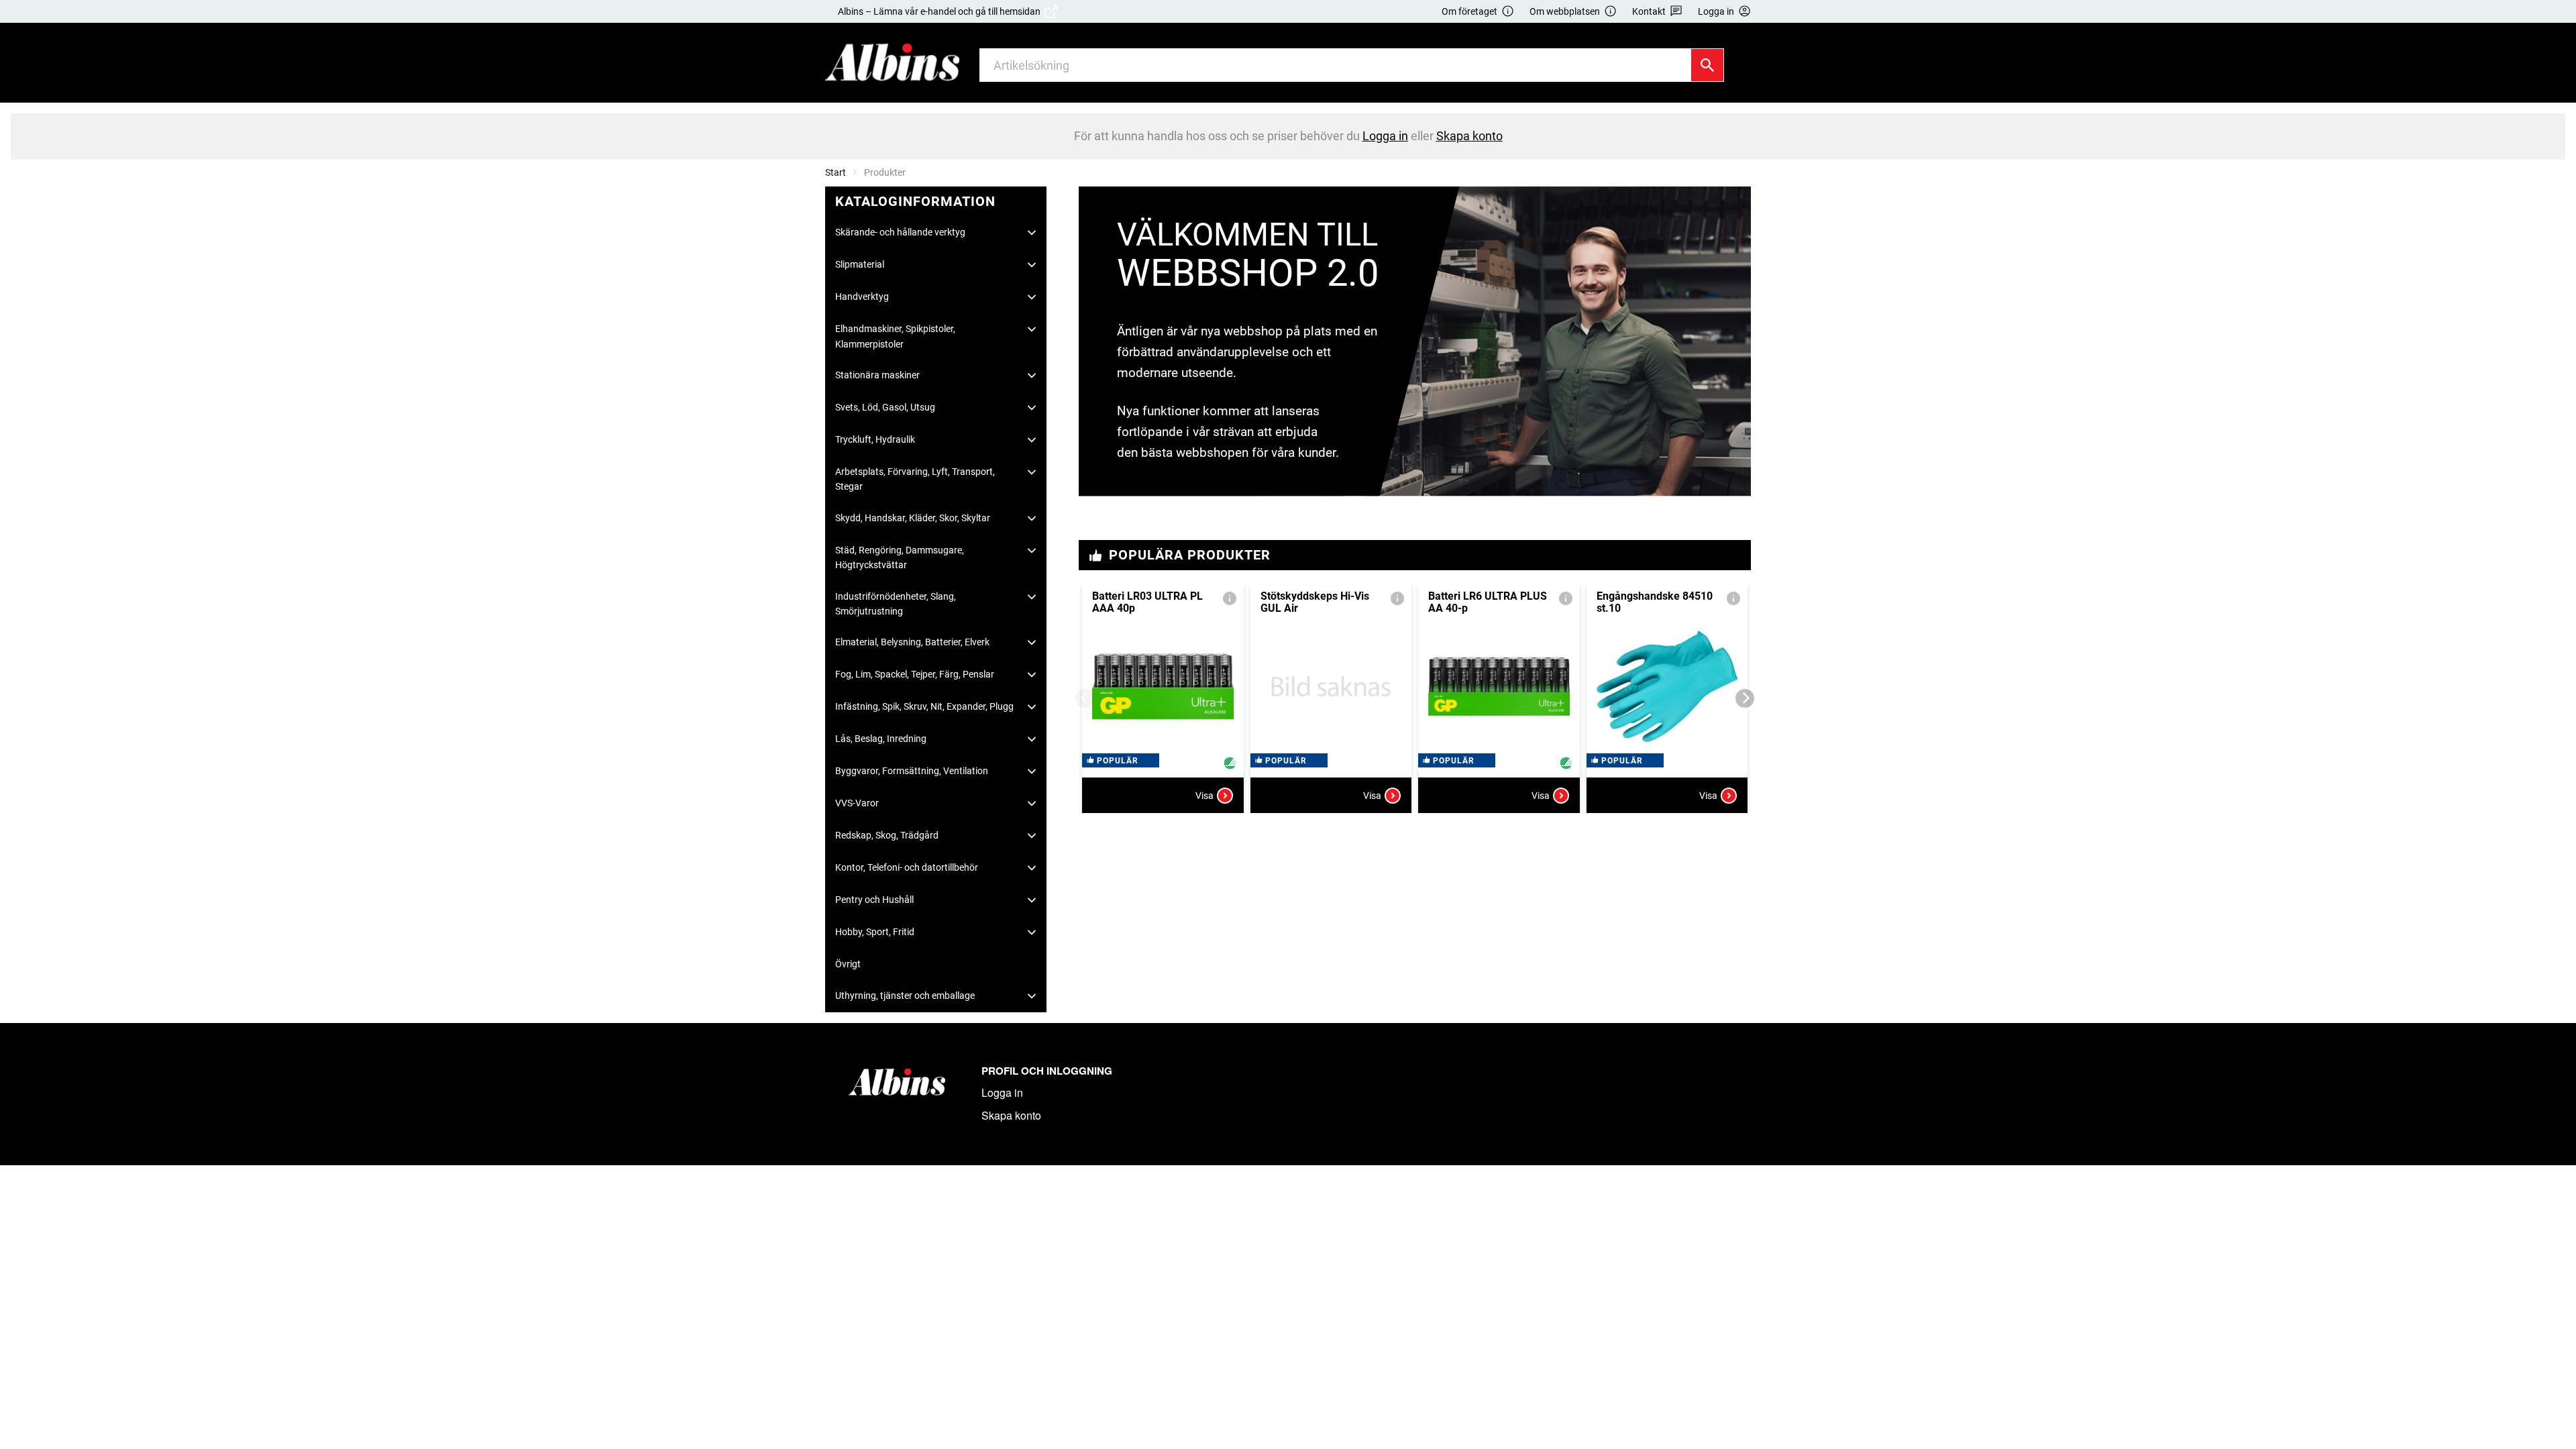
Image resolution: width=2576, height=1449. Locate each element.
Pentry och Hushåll (874, 900)
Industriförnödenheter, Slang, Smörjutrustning (896, 604)
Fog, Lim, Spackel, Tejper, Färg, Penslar (915, 674)
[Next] (1745, 698)
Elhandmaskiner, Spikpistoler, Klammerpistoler (895, 336)
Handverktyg (862, 297)
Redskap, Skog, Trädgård (887, 835)
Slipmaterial (860, 264)
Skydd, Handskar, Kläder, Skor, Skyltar (913, 518)
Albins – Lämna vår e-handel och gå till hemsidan (941, 11)
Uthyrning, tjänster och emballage (905, 996)
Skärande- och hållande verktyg (900, 232)
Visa (1204, 796)
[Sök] (1707, 65)
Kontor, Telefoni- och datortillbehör (907, 867)
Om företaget (1469, 11)
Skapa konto (1011, 1115)
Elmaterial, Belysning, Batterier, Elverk (912, 642)
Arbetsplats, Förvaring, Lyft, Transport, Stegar (915, 479)
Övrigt (848, 964)
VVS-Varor (857, 803)
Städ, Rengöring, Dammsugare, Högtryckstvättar (900, 557)
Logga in (1002, 1092)
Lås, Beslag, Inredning (881, 739)
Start (836, 172)
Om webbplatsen (1565, 11)
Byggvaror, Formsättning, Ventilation (912, 771)
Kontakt (1649, 11)
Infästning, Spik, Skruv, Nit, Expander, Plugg (924, 706)
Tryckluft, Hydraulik (875, 439)
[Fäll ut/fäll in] (1032, 233)
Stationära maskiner (877, 375)
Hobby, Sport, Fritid (875, 932)
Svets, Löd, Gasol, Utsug (885, 407)
